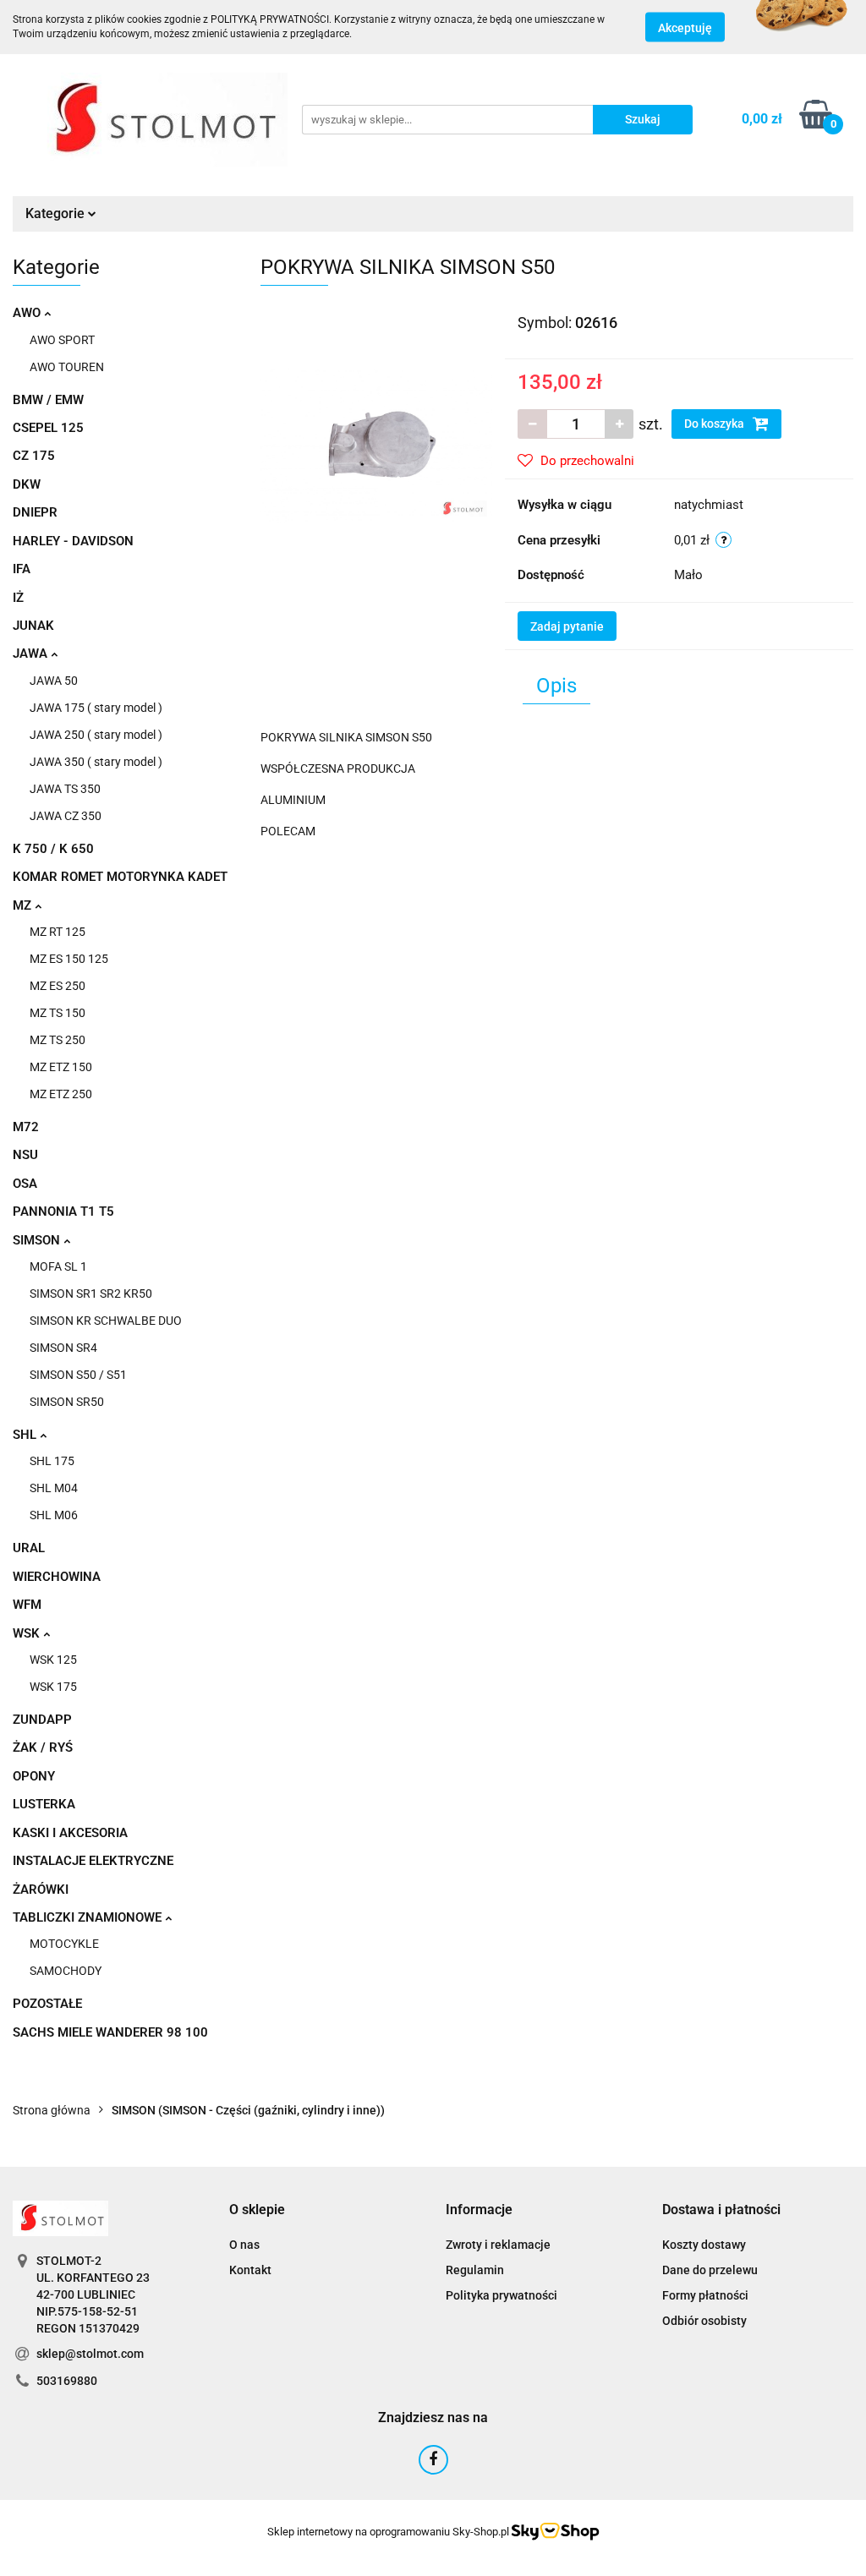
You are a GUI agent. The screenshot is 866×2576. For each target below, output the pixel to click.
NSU (25, 1155)
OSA (25, 1184)
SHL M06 (54, 1515)
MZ (24, 905)
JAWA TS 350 (65, 789)
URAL (29, 1548)
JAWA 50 (54, 681)
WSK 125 (53, 1660)
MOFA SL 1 (58, 1266)
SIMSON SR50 (67, 1402)
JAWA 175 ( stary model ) (96, 708)
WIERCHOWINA (57, 1577)
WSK (28, 1633)
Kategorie (57, 213)
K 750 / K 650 (53, 849)
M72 (26, 1127)
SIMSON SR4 (63, 1348)
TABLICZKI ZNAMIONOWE (89, 1917)
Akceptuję (685, 28)
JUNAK (33, 626)
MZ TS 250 (58, 1040)
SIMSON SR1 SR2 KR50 (91, 1293)
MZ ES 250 (58, 986)
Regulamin (475, 2270)
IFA (22, 569)
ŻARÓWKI (41, 1890)
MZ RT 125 (58, 932)
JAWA (32, 654)
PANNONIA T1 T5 (63, 1211)
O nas (244, 2245)
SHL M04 (54, 1488)
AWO (28, 313)
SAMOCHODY (66, 1971)
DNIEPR (35, 512)
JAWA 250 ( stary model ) (96, 735)
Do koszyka (715, 424)
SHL (26, 1435)
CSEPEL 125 (48, 428)
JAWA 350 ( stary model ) (96, 762)
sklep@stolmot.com (90, 2354)
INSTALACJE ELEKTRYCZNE (93, 1861)
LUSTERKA (44, 1804)
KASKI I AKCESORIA (70, 1833)
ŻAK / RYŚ (43, 1747)
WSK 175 (53, 1687)
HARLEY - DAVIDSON (73, 541)
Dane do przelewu (710, 2270)
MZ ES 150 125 (69, 959)
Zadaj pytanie (567, 626)
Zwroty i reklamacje (498, 2245)
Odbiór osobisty (704, 2321)
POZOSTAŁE (47, 2004)
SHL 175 (52, 1461)
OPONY (34, 1776)
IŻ (18, 598)
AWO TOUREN (67, 367)
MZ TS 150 (58, 1013)
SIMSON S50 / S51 (78, 1375)
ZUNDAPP (42, 1720)
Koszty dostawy (704, 2245)
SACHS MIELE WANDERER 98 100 (110, 2032)
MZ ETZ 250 (61, 1094)
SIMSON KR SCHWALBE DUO (106, 1321)
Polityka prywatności (502, 2295)
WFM (27, 1605)
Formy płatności (705, 2295)
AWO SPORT (62, 340)
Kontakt (250, 2270)
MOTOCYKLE (64, 1944)
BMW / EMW (48, 400)
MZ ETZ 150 (61, 1067)
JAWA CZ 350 (66, 816)
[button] (257, 2210)
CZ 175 (34, 456)
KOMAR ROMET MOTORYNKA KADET (120, 877)
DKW (27, 484)
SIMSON (38, 1240)
